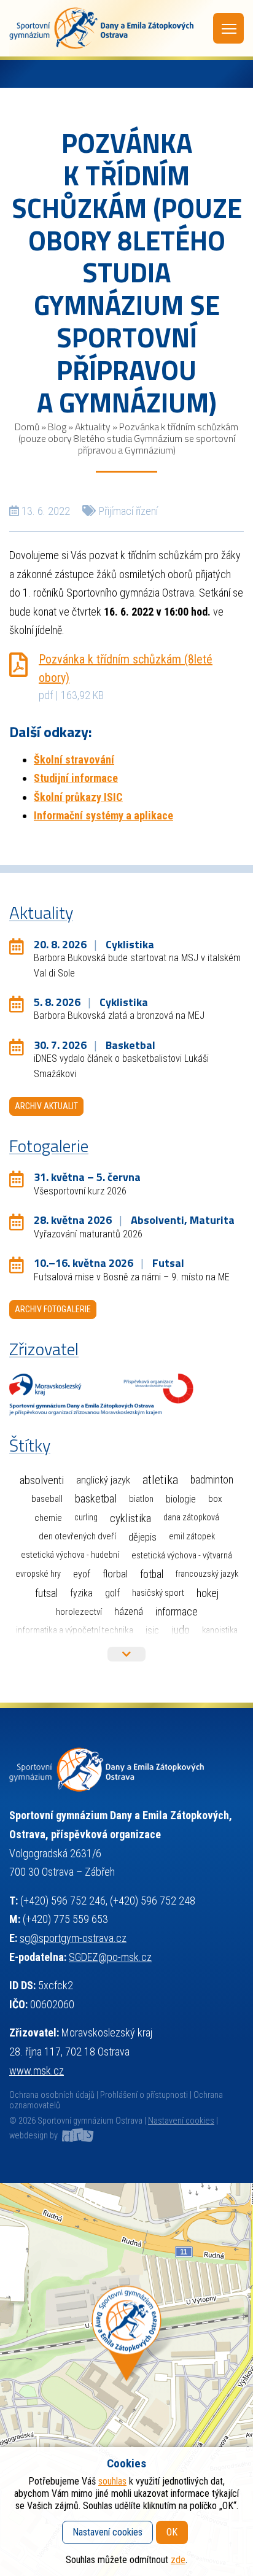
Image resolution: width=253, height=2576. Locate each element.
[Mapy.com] (126, 2380)
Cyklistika (130, 1518)
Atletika (160, 1480)
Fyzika (81, 1593)
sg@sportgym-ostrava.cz (73, 1938)
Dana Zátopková (191, 1518)
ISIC (152, 1630)
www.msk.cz (37, 2071)
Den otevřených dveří (77, 1536)
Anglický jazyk (103, 1480)
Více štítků (126, 1654)
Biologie (181, 1499)
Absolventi (42, 1480)
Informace (177, 1611)
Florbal (115, 1574)
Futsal (46, 1593)
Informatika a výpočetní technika (75, 1630)
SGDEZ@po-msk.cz (110, 1957)
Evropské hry (38, 1574)
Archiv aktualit (46, 1106)
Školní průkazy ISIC (78, 797)
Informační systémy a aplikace (103, 815)
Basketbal (96, 1499)
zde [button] (178, 2560)
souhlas (112, 2481)
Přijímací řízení (128, 511)
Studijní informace (76, 778)
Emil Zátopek (192, 1537)
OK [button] (172, 2532)
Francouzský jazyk (207, 1574)
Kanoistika (220, 1630)
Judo (181, 1630)
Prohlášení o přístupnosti (144, 2095)
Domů (27, 427)
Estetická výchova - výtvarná (182, 1555)
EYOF (82, 1574)
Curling (86, 1518)
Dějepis (142, 1537)
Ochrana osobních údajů (52, 2095)
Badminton (212, 1480)
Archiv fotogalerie (53, 1309)
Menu (228, 28)
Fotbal (152, 1574)
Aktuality (93, 427)
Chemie (48, 1518)
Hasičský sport (158, 1593)
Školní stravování (74, 760)
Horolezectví (79, 1612)
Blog (57, 427)
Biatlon (141, 1499)
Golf (112, 1593)
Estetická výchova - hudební (70, 1555)
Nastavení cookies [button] (181, 2121)
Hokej (208, 1593)
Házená (129, 1611)
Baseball (47, 1499)
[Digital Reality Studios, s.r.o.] (77, 2136)
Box (215, 1499)
